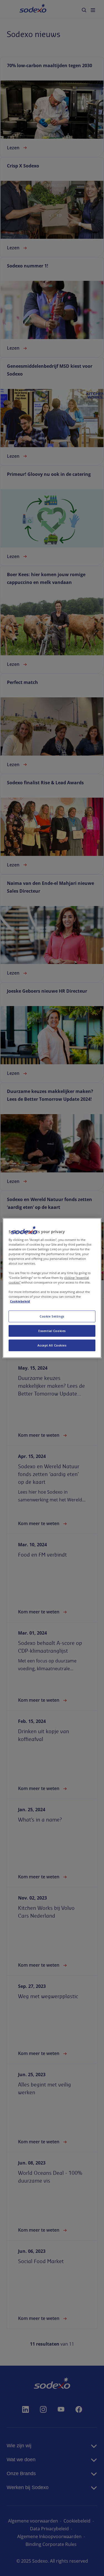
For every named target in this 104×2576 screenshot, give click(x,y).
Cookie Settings (52, 1316)
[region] (52, 1288)
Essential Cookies (52, 1331)
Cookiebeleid (20, 1301)
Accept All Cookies (52, 1345)
